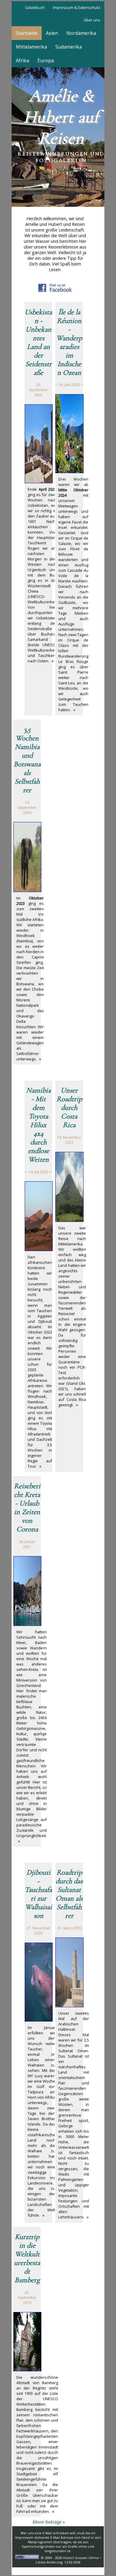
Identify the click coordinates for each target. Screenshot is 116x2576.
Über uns (92, 20)
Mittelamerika (31, 47)
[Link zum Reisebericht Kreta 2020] (27, 1624)
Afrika (22, 60)
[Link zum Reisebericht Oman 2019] (69, 2006)
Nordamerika (81, 33)
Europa (46, 60)
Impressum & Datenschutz (77, 7)
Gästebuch (35, 7)
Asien (52, 33)
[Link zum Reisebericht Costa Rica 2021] (69, 1220)
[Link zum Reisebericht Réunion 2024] (69, 472)
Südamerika (69, 47)
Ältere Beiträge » (49, 2522)
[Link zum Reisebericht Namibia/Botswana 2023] (27, 891)
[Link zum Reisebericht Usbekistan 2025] (39, 482)
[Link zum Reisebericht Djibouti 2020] (39, 2020)
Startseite (27, 33)
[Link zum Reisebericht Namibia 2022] (39, 1250)
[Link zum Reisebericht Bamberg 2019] (27, 2370)
